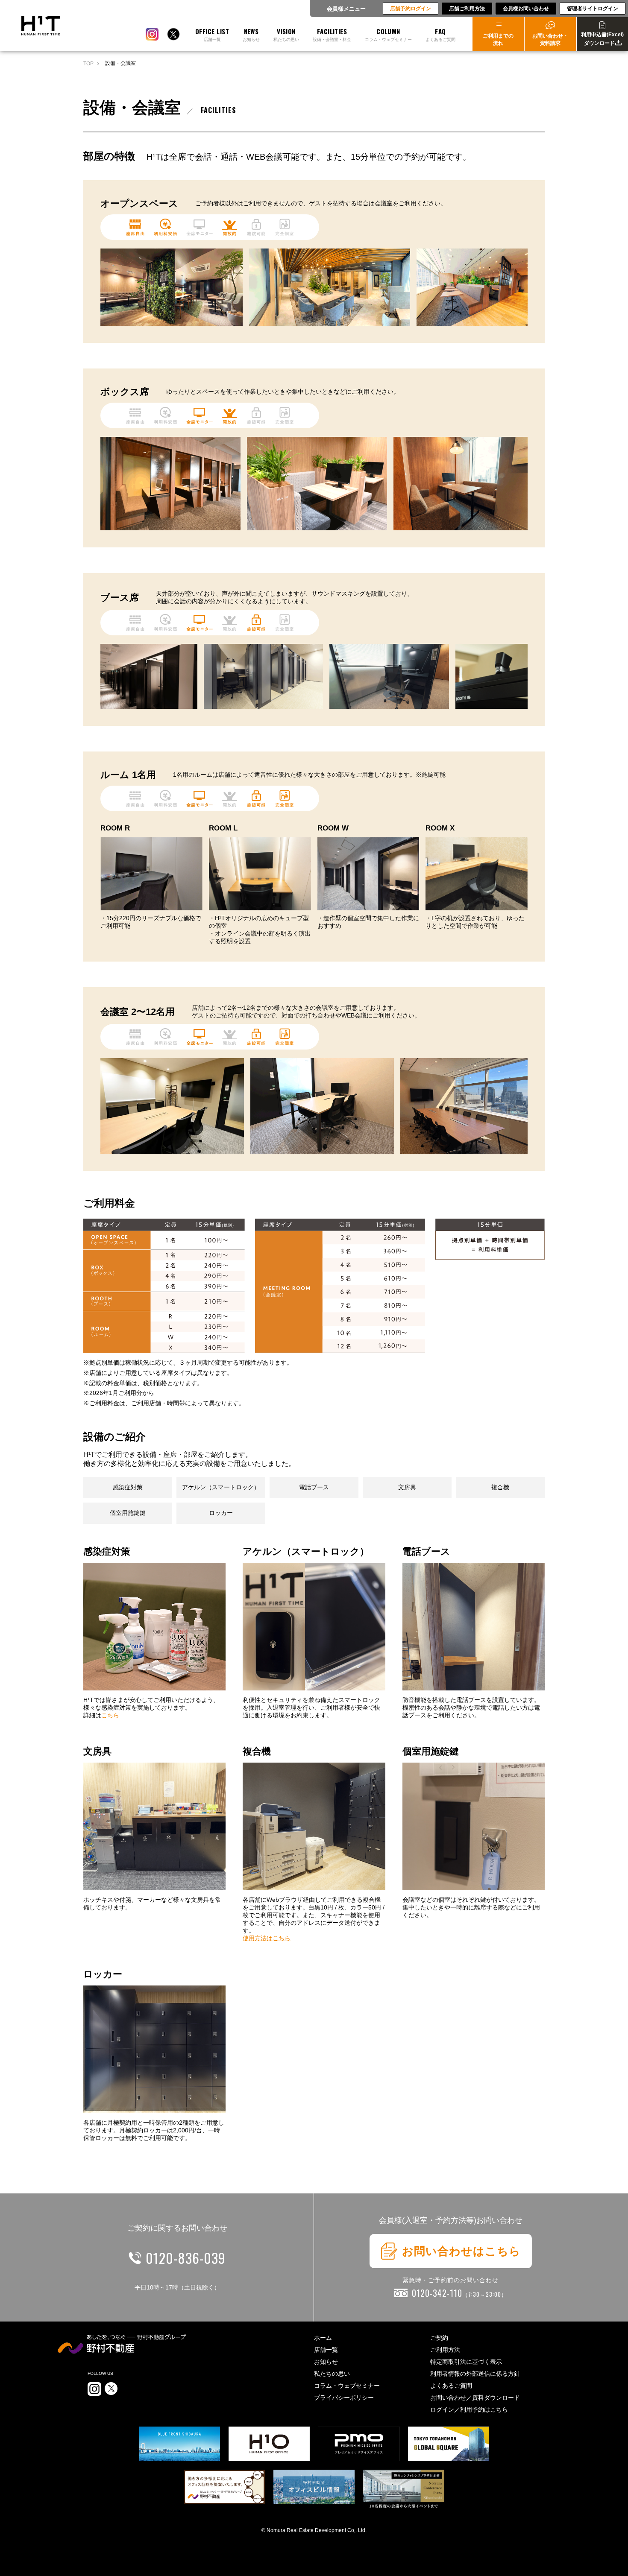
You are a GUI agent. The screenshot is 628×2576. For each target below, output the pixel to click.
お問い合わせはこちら (461, 2251)
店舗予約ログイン (411, 9)
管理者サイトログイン (593, 9)
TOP (88, 64)
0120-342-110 (459, 2293)
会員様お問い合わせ (526, 9)
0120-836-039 (186, 2258)
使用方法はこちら (267, 1938)
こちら (110, 1715)
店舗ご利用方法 (467, 9)
